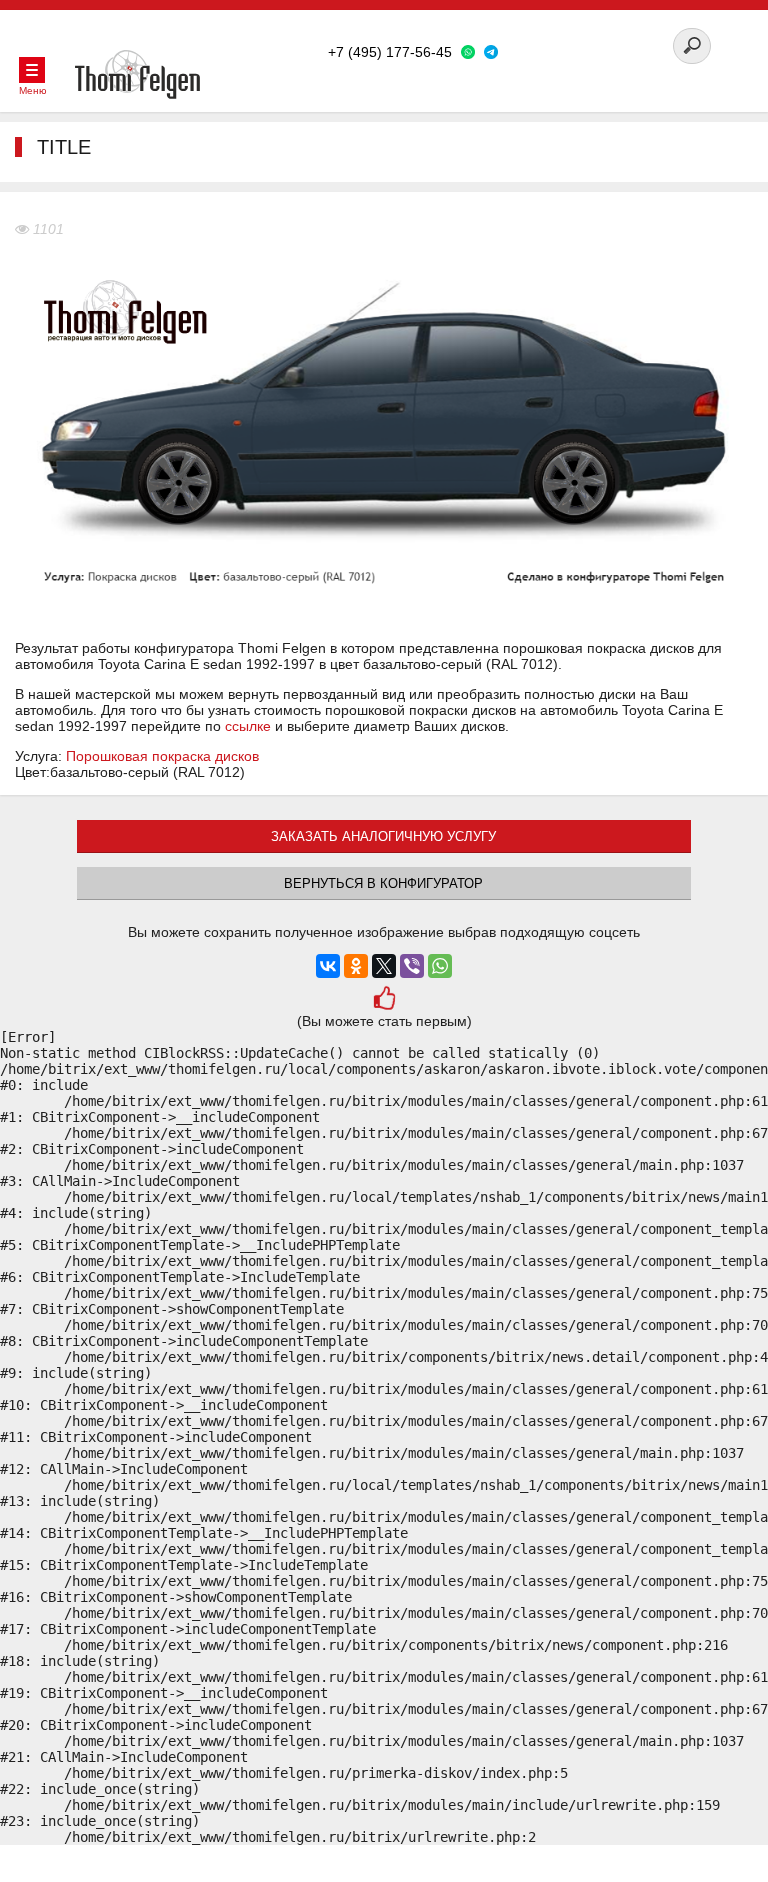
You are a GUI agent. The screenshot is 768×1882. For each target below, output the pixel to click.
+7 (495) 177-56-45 (390, 52)
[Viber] (412, 966)
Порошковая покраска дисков (162, 756)
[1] (383, 1000)
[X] (384, 966)
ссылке (248, 726)
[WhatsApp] (440, 966)
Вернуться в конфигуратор (383, 883)
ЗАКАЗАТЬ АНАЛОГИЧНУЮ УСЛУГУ (383, 836)
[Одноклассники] (356, 966)
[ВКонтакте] (328, 966)
